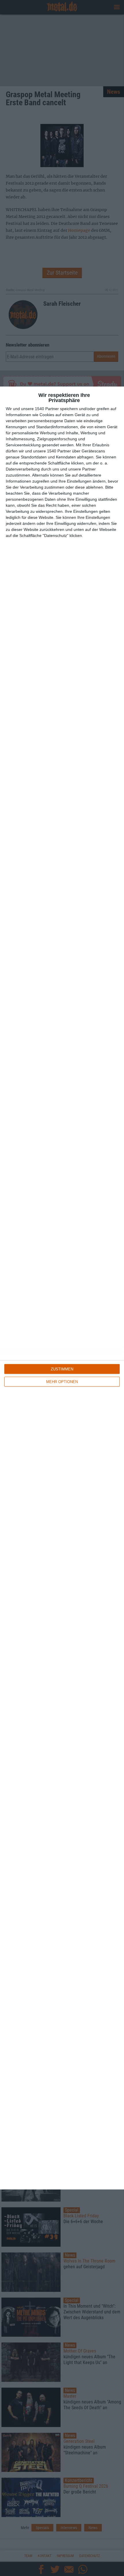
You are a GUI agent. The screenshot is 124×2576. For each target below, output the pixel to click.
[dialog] (62, 1288)
